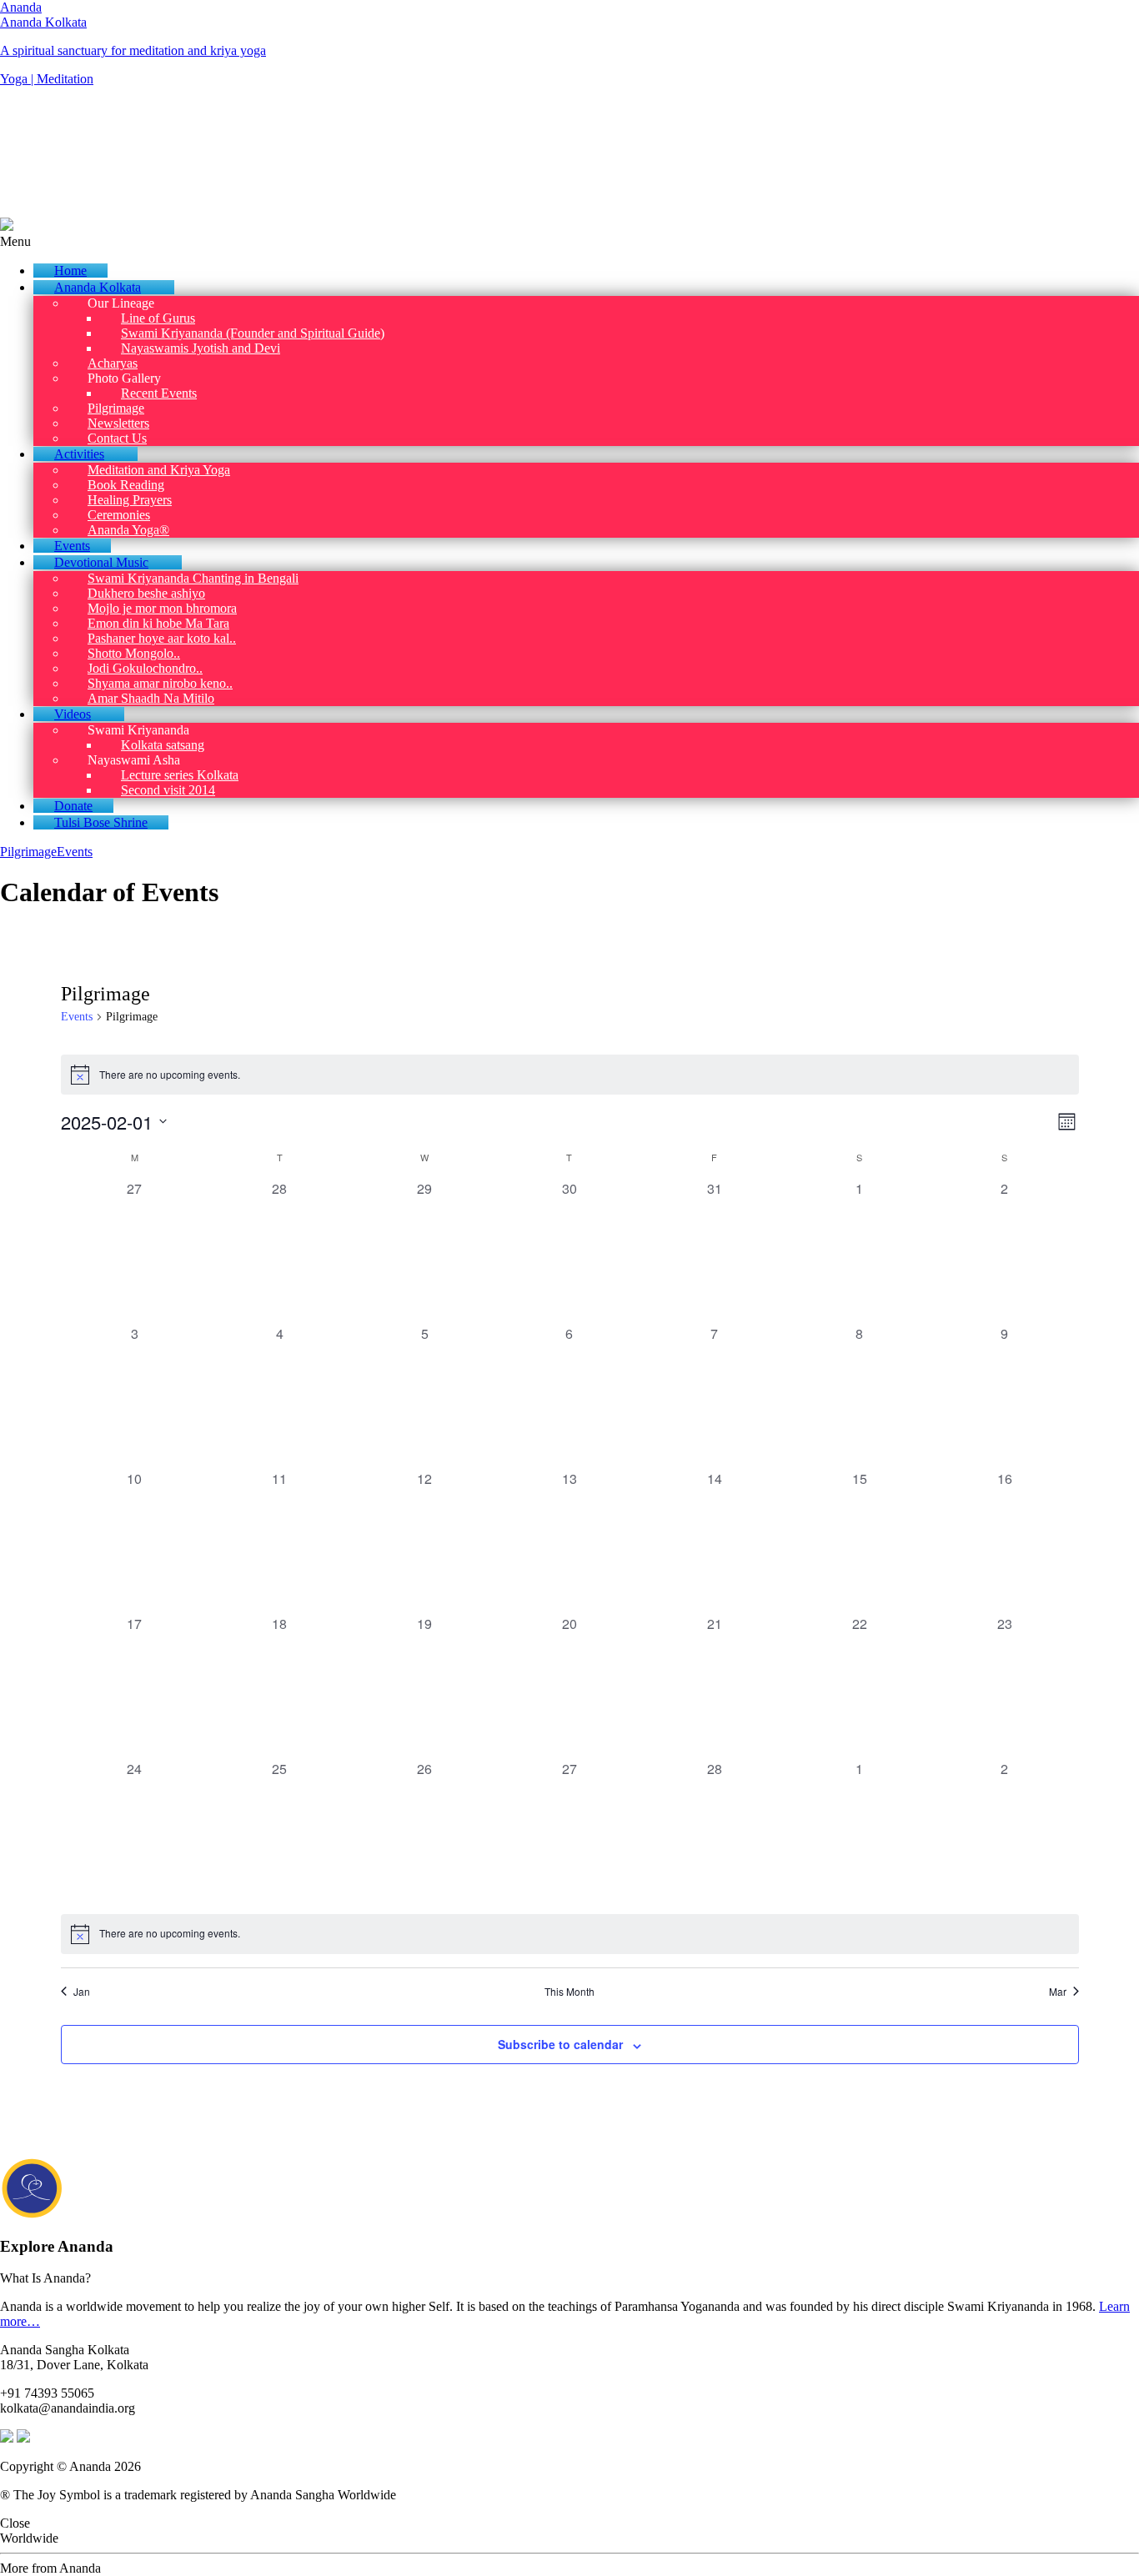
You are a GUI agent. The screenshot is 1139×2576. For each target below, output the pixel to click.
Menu (15, 241)
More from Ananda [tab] (50, 2568)
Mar (1058, 1992)
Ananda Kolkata (43, 22)
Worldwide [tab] (29, 2538)
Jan (82, 1992)
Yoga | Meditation (47, 79)
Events (75, 852)
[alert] (570, 1075)
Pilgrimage (28, 852)
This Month (569, 1992)
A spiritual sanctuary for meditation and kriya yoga (133, 50)
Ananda (21, 7)
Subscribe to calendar (560, 2044)
